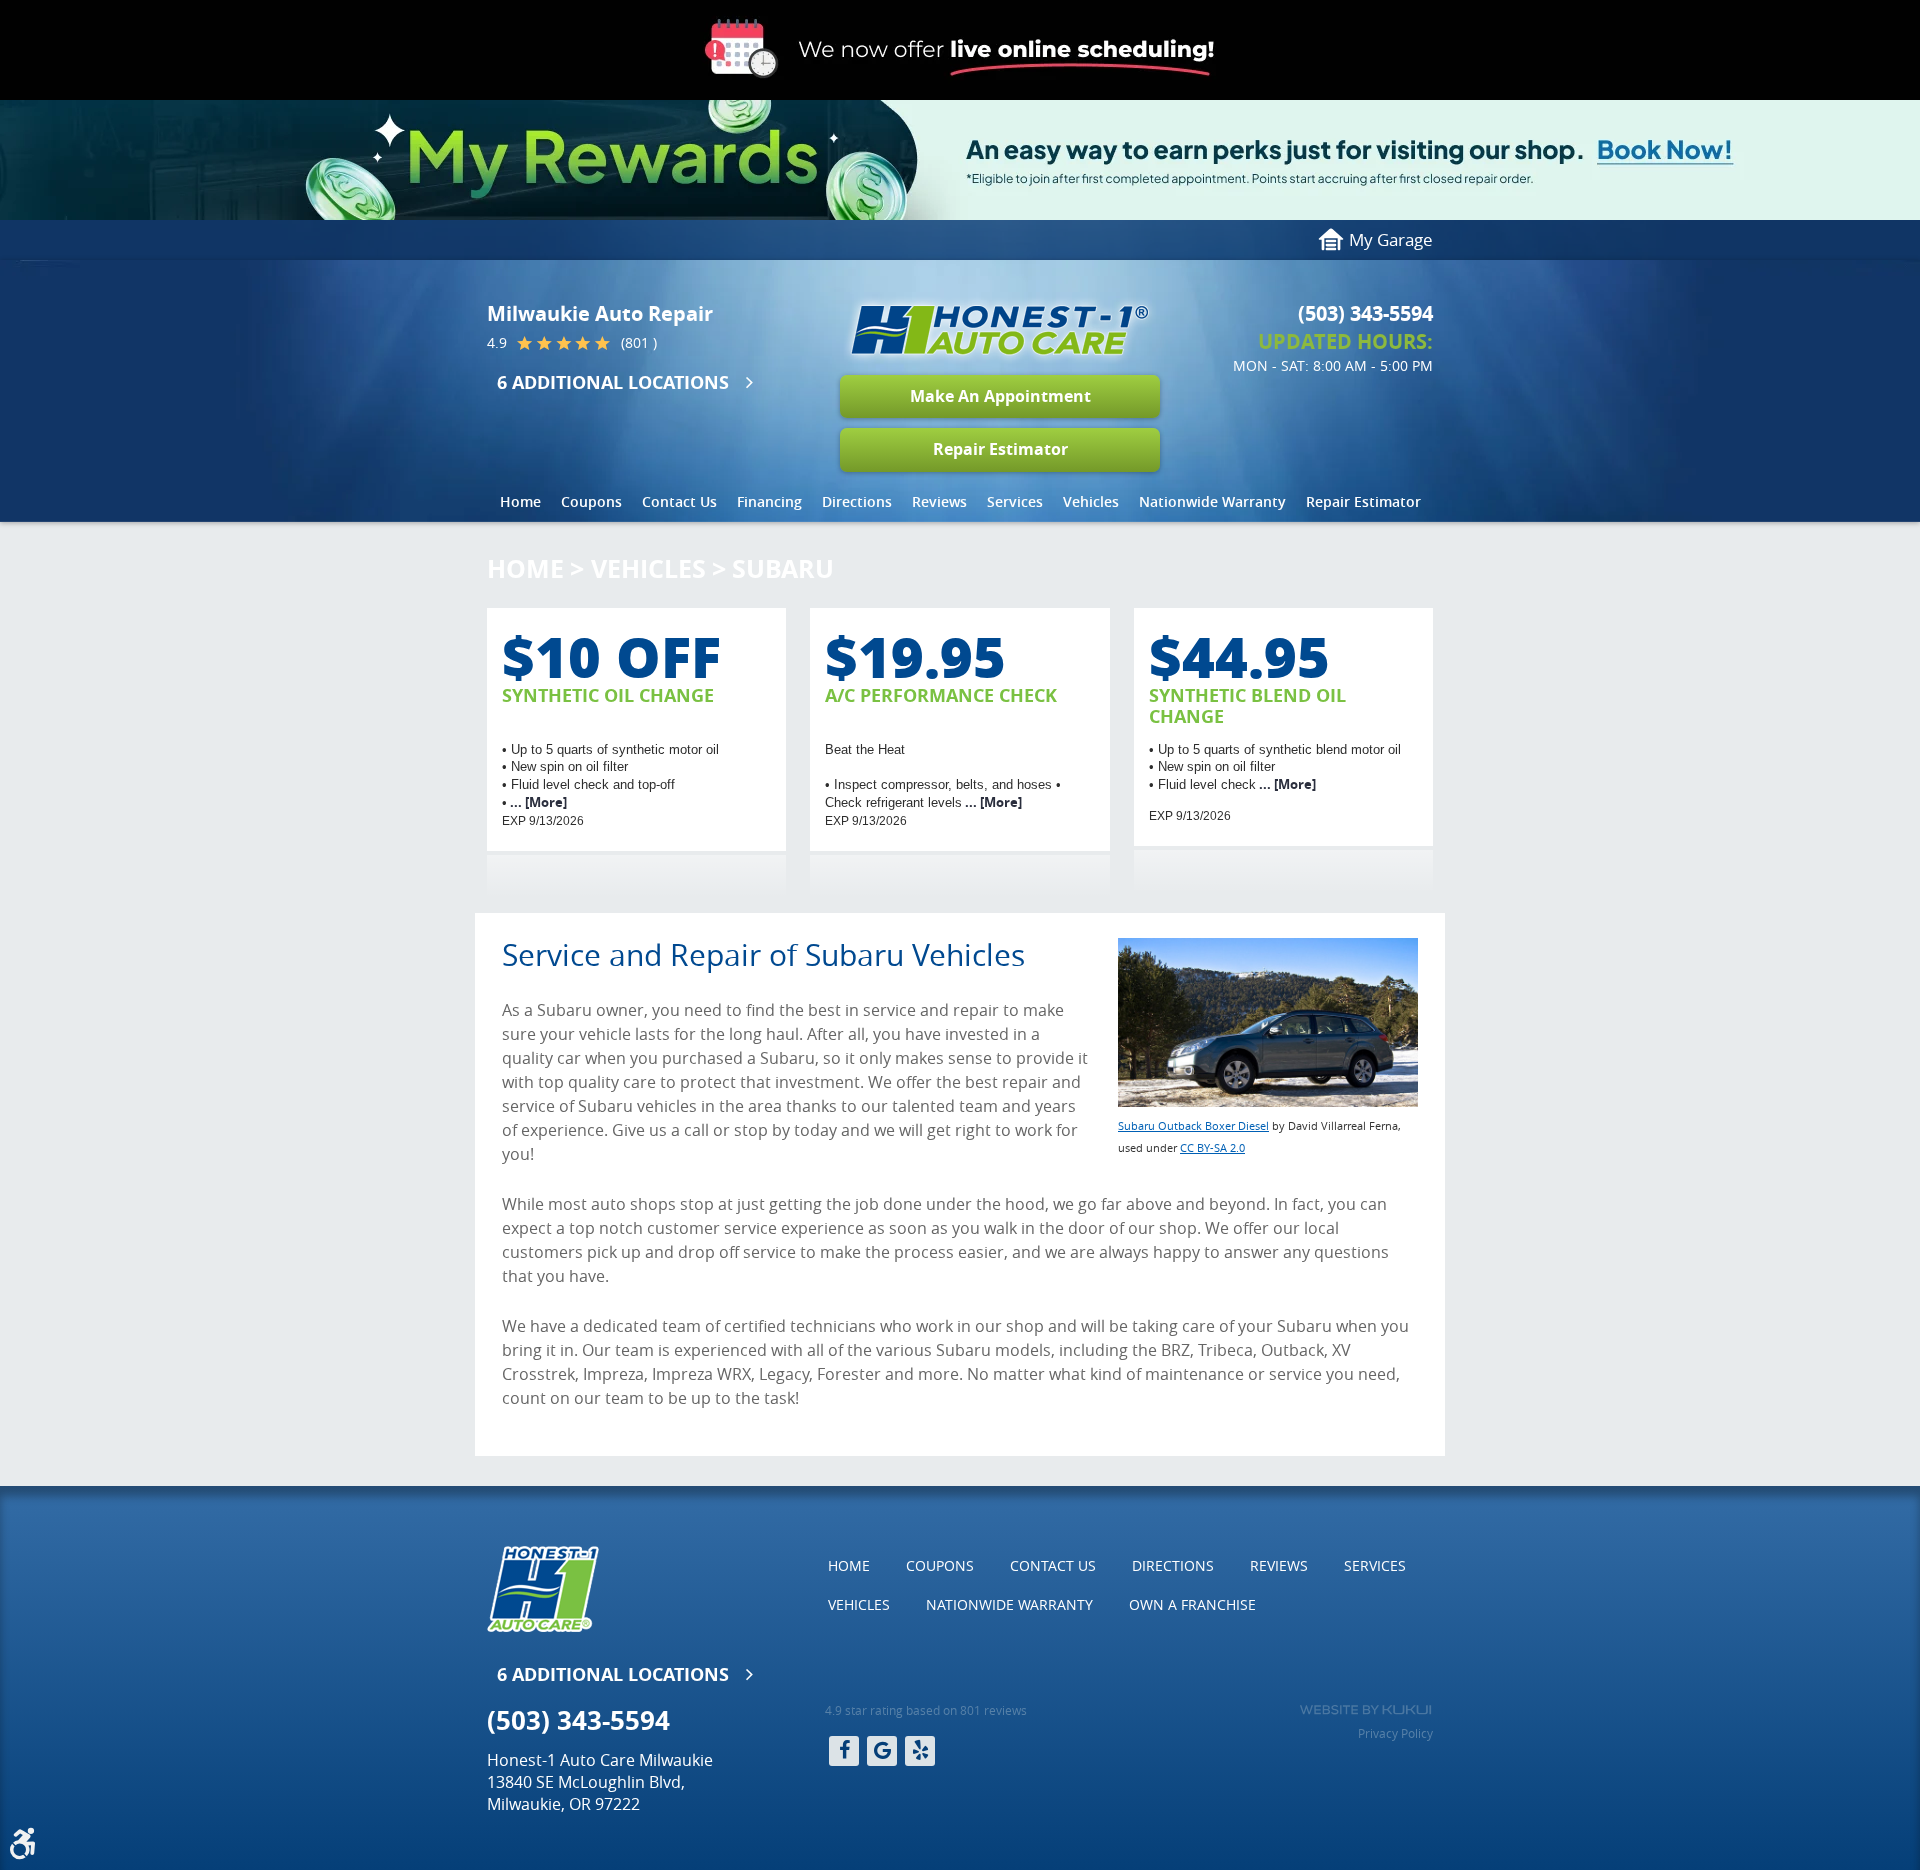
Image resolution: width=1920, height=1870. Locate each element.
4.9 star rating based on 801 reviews (926, 1710)
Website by (1365, 1710)
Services (1015, 501)
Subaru (783, 568)
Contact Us (679, 501)
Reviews (939, 501)
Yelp (920, 1751)
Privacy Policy (1395, 1733)
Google (882, 1751)
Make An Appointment (1000, 396)
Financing (769, 501)
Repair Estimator (1000, 449)
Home (520, 501)
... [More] (537, 802)
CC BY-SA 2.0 (1212, 1147)
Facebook (844, 1751)
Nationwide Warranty (1212, 501)
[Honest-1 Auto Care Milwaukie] (1000, 330)
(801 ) (639, 343)
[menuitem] (520, 502)
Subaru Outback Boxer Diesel (1193, 1125)
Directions (857, 501)
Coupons (591, 501)
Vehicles (1091, 501)
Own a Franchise (1192, 1604)
